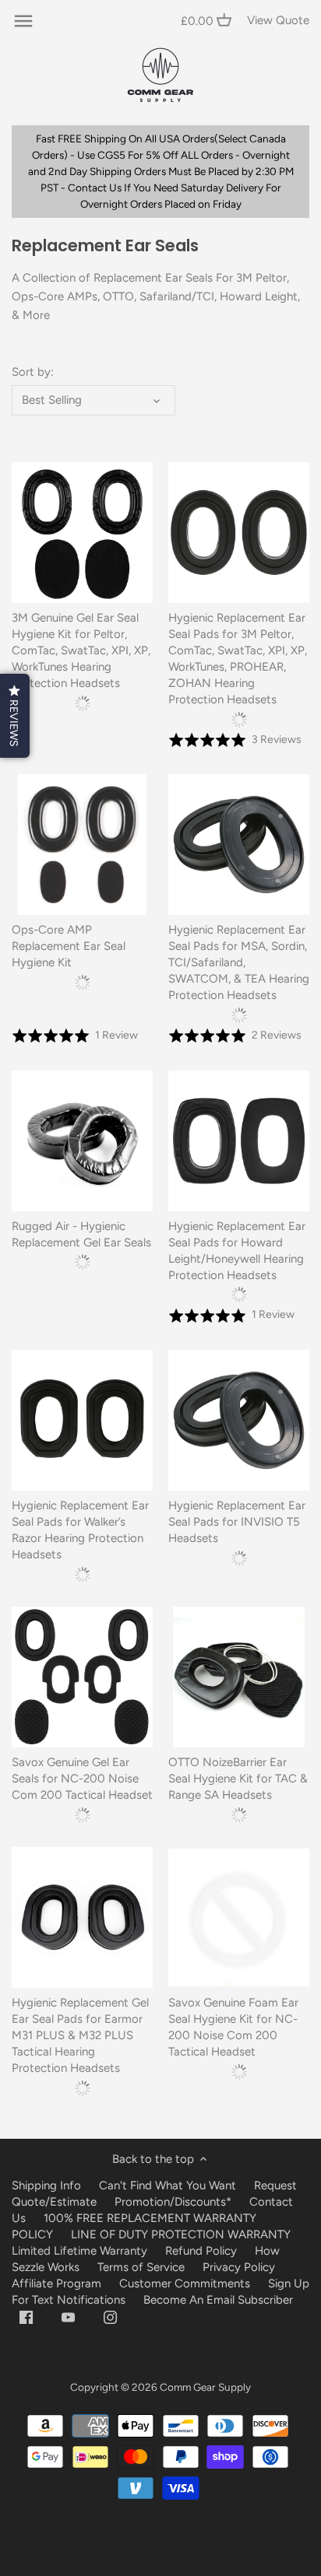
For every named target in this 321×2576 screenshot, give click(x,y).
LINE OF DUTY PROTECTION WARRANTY (181, 2234)
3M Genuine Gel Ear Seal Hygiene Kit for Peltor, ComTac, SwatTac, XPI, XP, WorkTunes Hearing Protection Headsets (81, 650)
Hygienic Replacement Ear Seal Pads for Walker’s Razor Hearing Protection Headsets (80, 1530)
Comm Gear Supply (205, 2387)
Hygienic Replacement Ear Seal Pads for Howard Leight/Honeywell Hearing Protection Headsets (237, 1251)
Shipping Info (46, 2185)
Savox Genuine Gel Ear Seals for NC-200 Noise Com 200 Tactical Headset (82, 1779)
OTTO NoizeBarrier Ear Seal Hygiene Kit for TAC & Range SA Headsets (238, 1779)
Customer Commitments (185, 2283)
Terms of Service (143, 2267)
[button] (15, 716)
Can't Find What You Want (168, 2185)
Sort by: (33, 372)
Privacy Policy (239, 2267)
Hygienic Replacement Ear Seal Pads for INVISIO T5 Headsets (237, 1522)
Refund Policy (201, 2251)
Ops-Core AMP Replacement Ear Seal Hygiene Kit (69, 946)
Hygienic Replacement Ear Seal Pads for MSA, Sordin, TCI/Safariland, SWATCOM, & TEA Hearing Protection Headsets (239, 962)
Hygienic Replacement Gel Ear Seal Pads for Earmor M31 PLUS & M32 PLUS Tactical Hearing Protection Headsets (80, 2035)
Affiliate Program (56, 2283)
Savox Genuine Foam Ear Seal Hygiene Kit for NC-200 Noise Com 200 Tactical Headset (233, 2027)
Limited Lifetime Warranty (79, 2251)
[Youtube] (68, 2317)
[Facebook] (26, 2317)
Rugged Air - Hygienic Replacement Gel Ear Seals (81, 1234)
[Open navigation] (23, 21)
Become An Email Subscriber (218, 2300)
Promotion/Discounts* (173, 2202)
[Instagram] (110, 2317)
